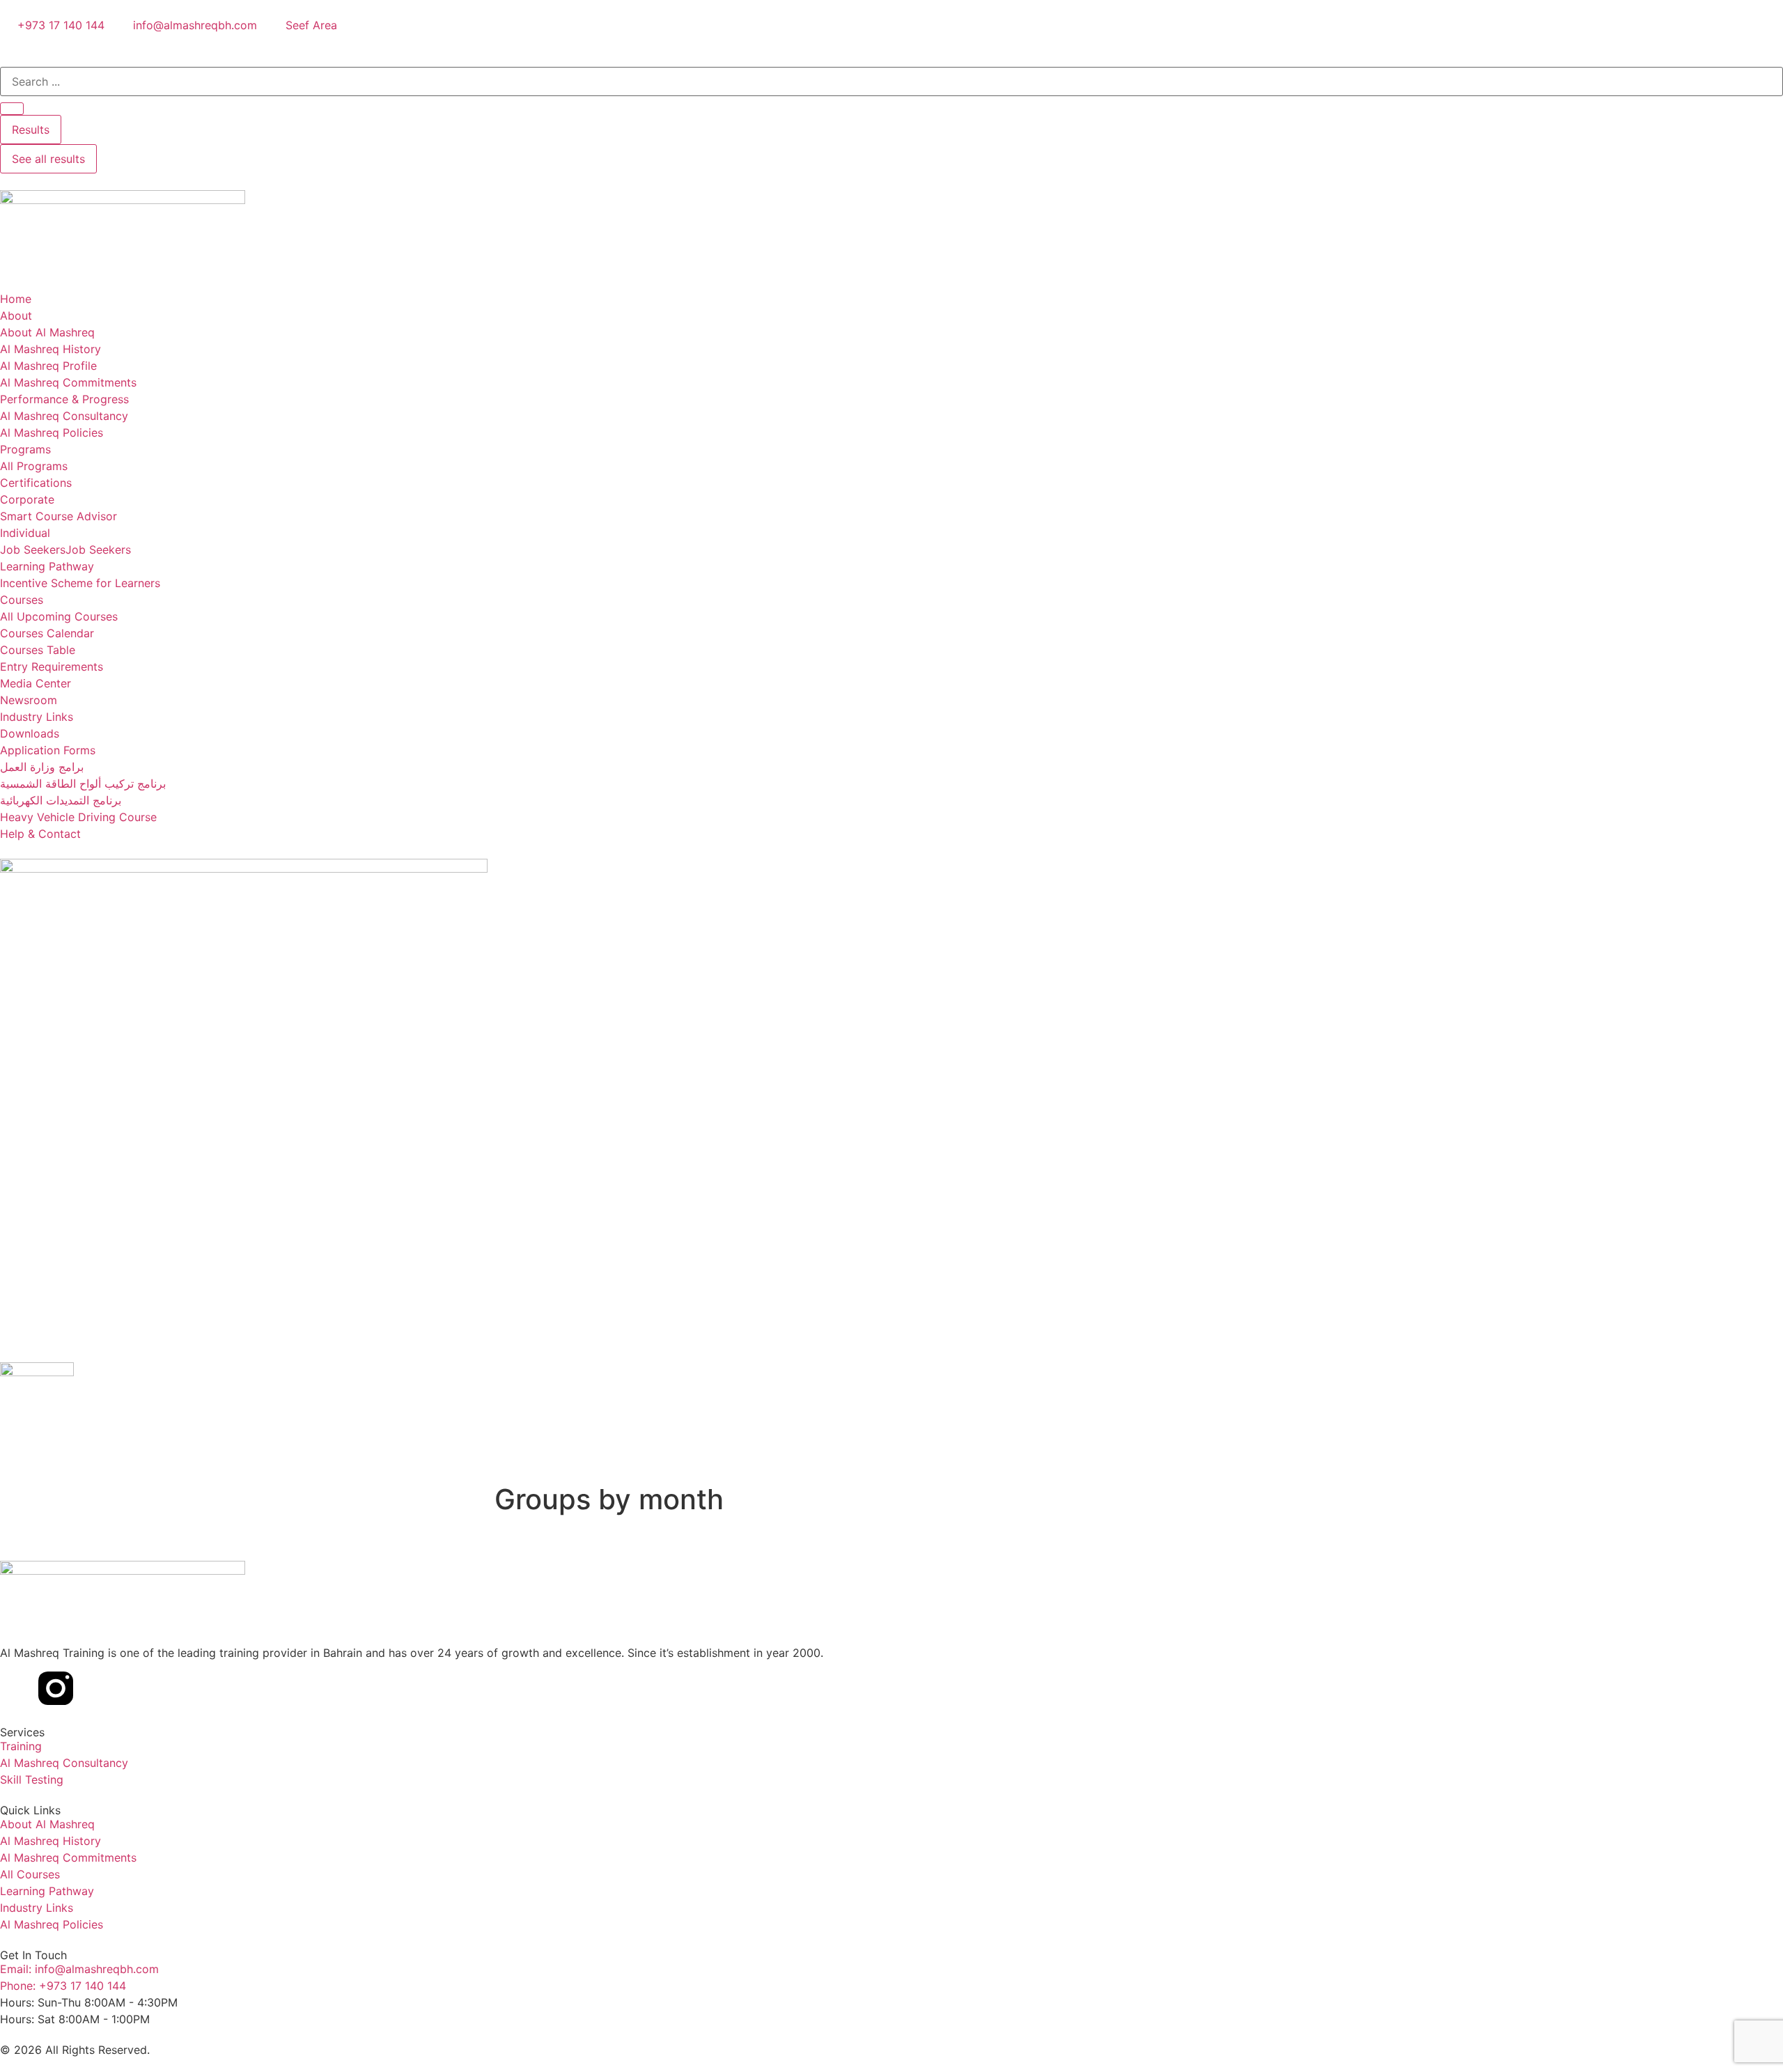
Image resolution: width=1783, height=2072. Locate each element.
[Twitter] (94, 1688)
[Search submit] (12, 109)
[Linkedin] (17, 1688)
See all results (48, 159)
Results (31, 130)
